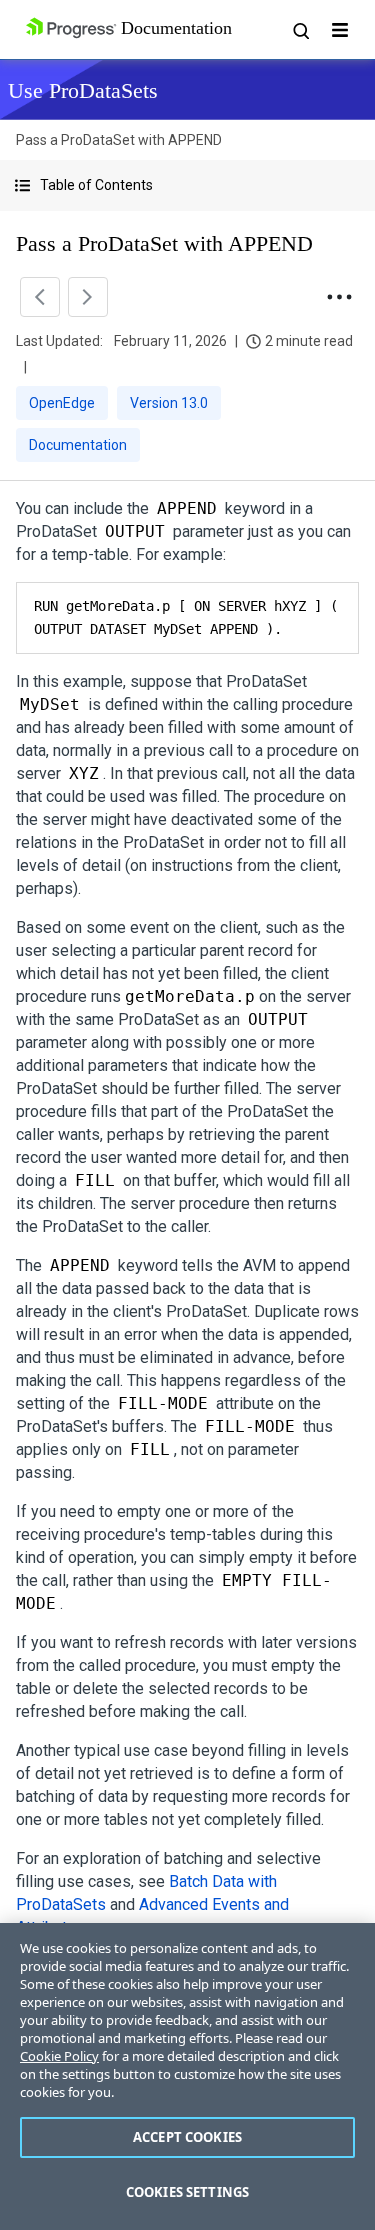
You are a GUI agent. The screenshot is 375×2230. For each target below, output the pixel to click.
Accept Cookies (187, 2137)
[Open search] (300, 30)
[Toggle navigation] (340, 30)
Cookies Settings (187, 2192)
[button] (187, 185)
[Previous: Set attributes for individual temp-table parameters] (40, 297)
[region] (187, 2076)
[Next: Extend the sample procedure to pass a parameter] (88, 297)
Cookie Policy (59, 2056)
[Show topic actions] (339, 297)
